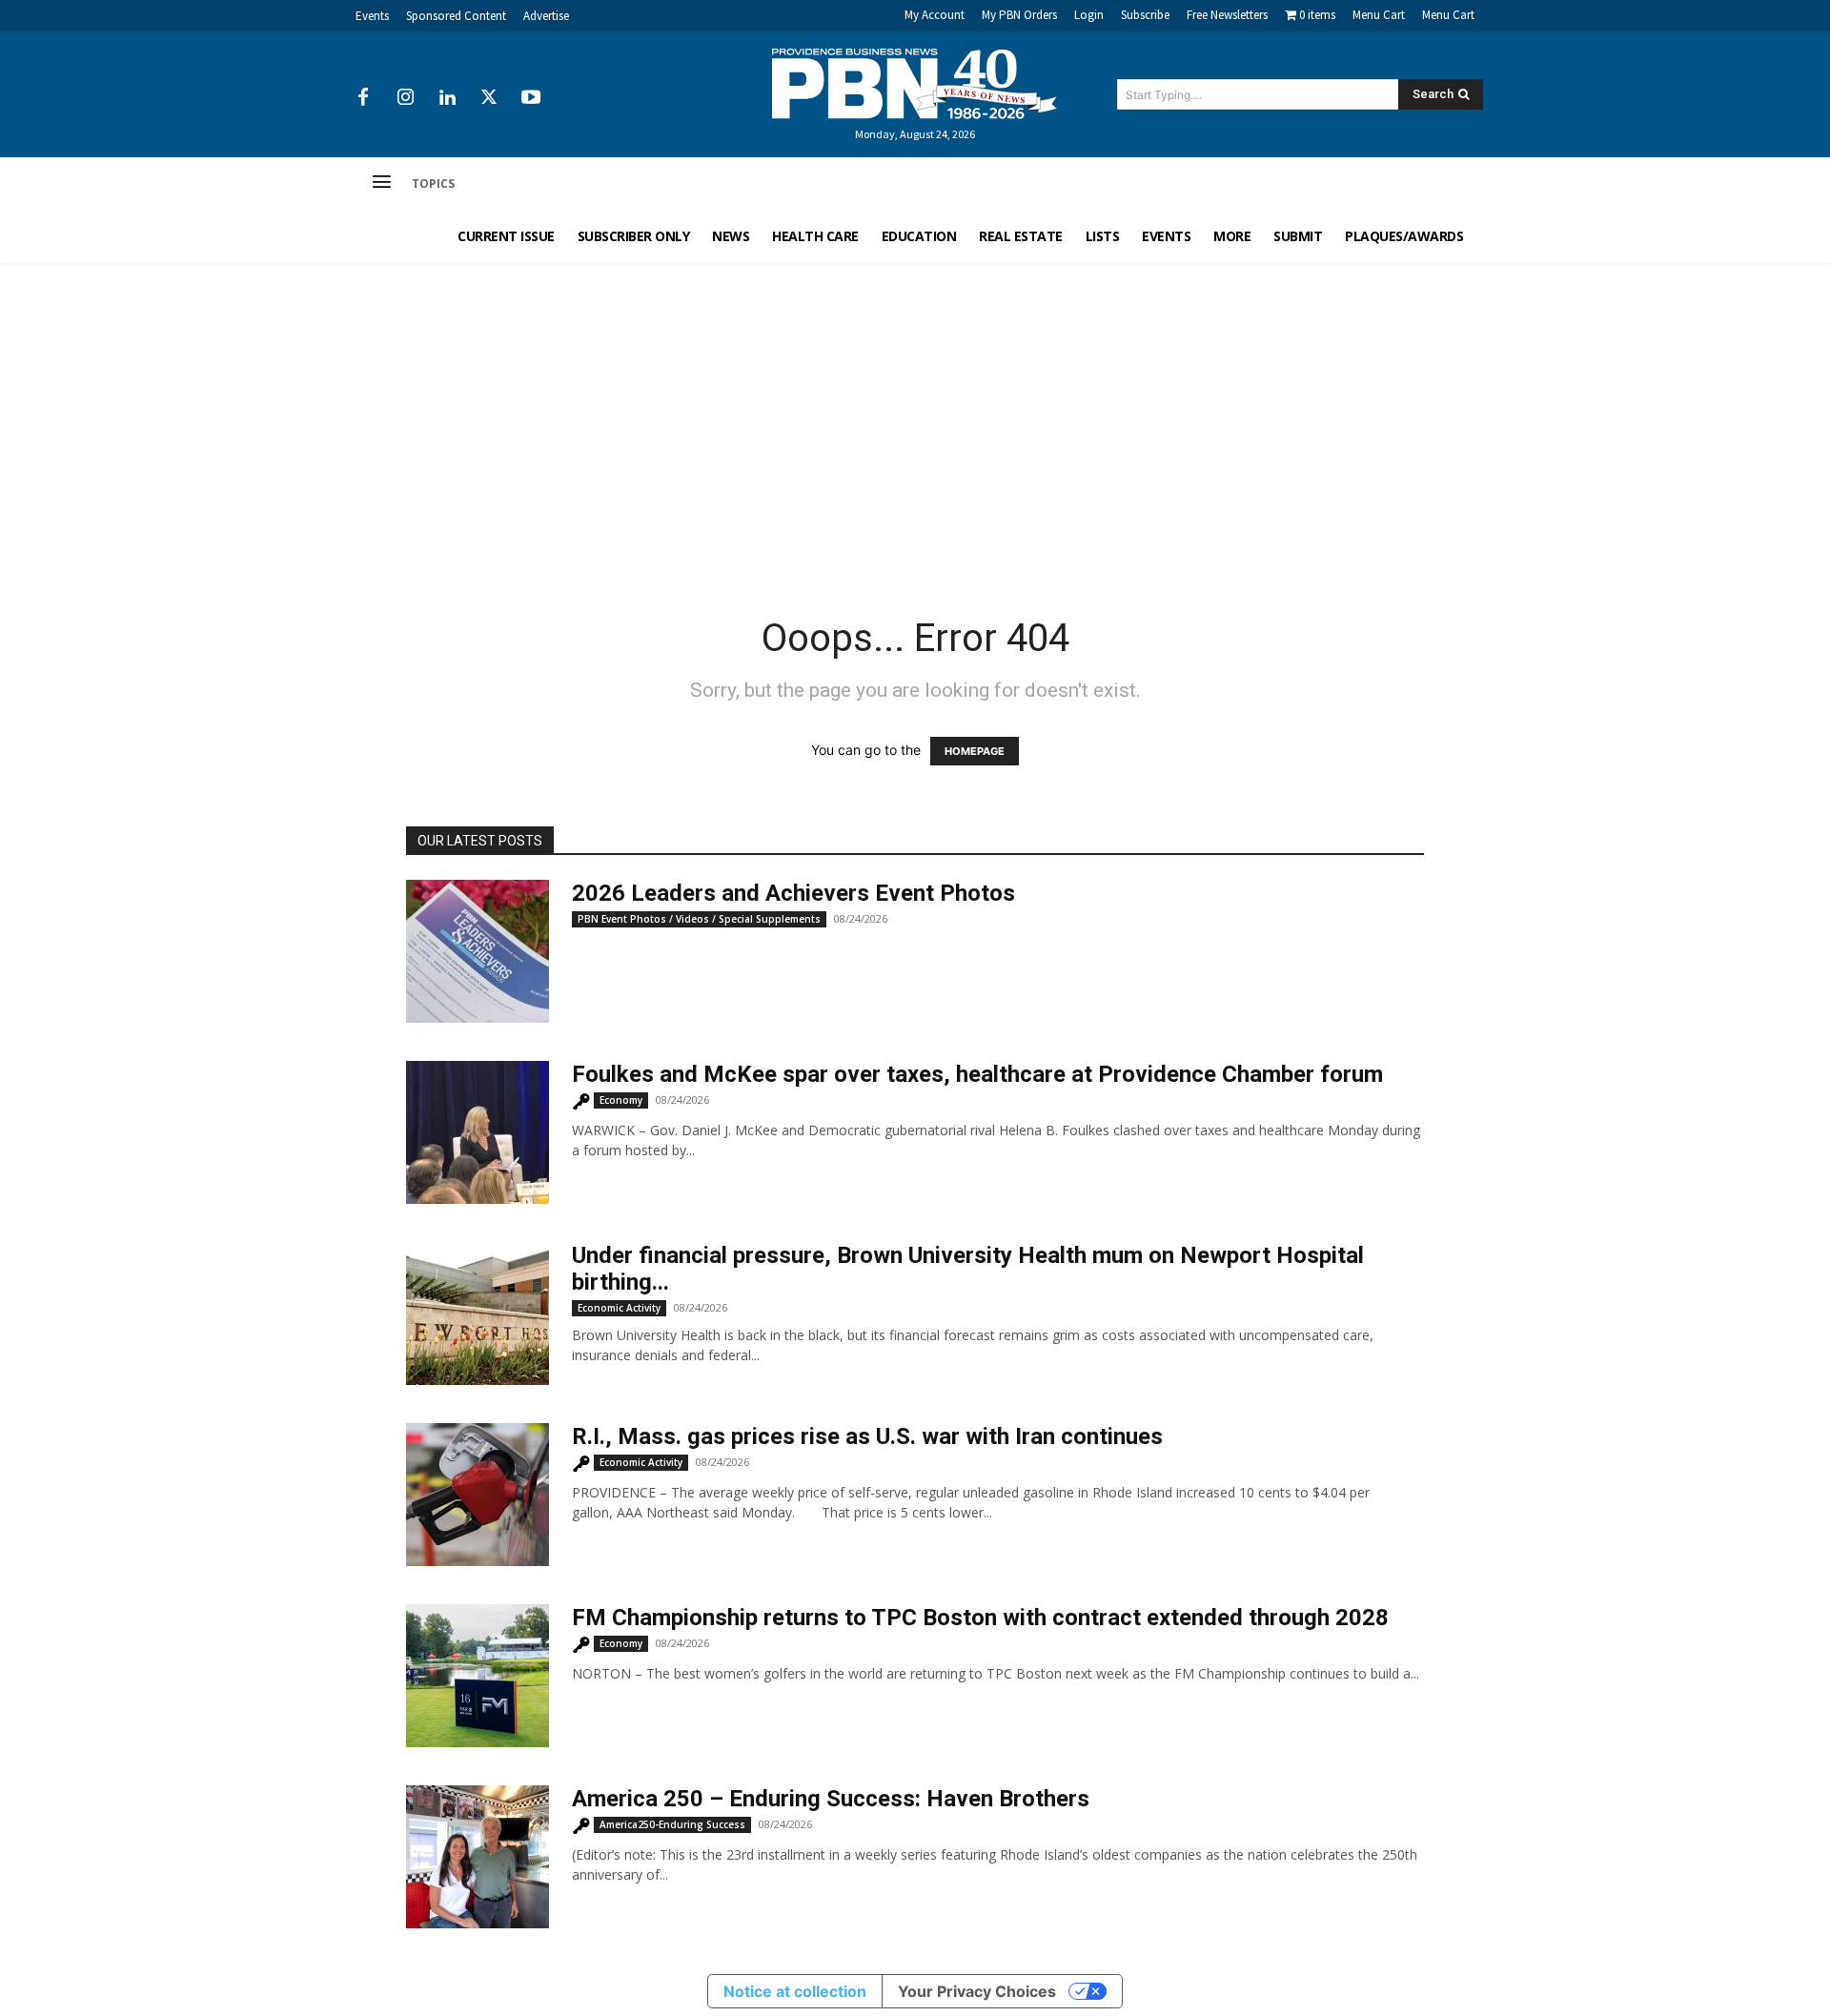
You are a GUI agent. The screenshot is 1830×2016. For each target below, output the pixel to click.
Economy (621, 1100)
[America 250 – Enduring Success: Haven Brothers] (478, 1857)
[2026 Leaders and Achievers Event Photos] (478, 951)
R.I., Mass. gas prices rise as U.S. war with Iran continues (867, 1436)
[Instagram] (405, 98)
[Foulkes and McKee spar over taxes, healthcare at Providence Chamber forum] (478, 1132)
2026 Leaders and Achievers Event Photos (793, 893)
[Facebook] (363, 98)
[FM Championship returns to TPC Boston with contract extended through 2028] (478, 1676)
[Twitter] (489, 98)
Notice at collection (795, 1991)
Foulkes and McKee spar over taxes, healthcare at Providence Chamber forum (977, 1074)
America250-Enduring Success (672, 1824)
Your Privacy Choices (977, 1991)
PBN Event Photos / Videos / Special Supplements (699, 919)
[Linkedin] (447, 98)
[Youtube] (531, 98)
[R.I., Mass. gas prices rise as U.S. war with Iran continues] (478, 1495)
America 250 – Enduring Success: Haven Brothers (831, 1799)
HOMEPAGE (975, 751)
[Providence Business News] (915, 84)
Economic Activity (619, 1308)
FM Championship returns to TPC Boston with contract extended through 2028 (980, 1618)
